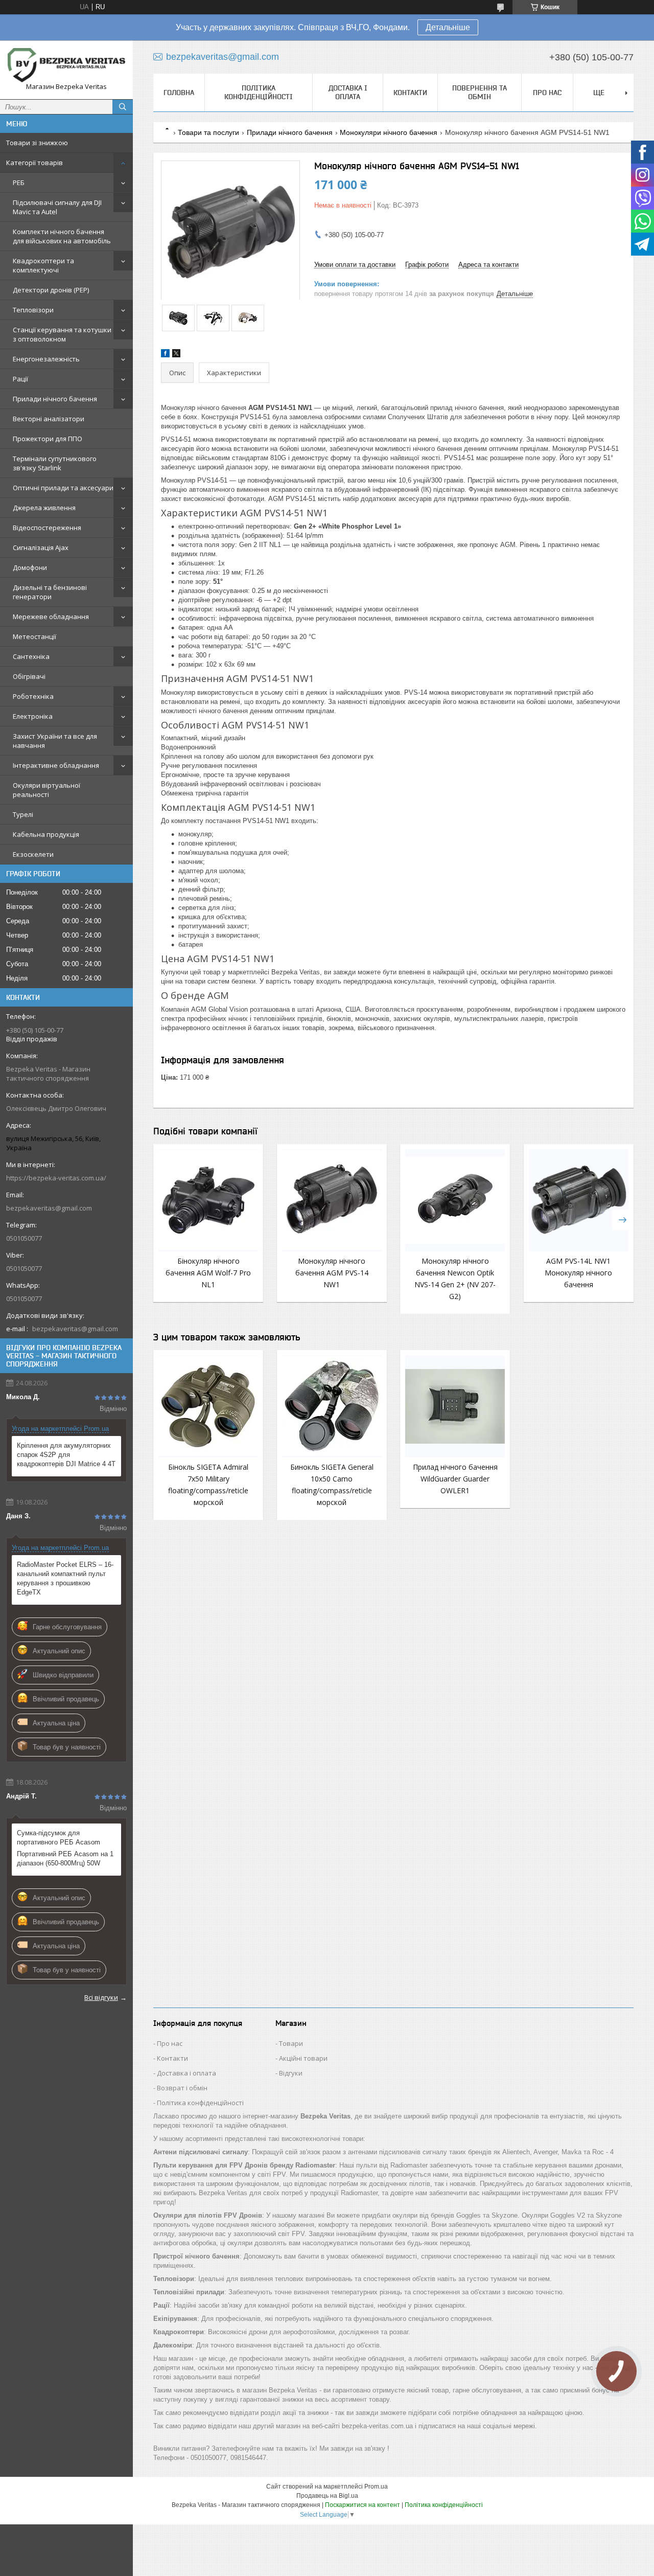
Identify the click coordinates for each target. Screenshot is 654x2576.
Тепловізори (33, 310)
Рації (20, 379)
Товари (291, 2043)
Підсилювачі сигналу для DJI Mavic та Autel (57, 207)
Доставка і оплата (348, 92)
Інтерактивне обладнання (56, 765)
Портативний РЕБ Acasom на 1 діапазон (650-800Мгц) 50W (65, 1859)
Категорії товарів (34, 163)
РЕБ (19, 183)
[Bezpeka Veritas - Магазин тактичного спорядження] (66, 65)
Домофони (30, 567)
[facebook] (165, 355)
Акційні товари (303, 2058)
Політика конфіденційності (259, 92)
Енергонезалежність (46, 359)
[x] (176, 355)
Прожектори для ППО (48, 439)
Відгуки (291, 2073)
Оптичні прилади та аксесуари (63, 488)
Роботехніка (33, 696)
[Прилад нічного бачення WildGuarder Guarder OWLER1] (455, 1406)
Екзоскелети (33, 854)
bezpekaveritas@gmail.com (49, 1208)
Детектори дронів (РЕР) (51, 290)
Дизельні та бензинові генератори (50, 592)
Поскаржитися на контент (363, 2505)
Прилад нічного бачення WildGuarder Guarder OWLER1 (455, 1479)
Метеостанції (34, 636)
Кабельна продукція (46, 834)
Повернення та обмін (480, 92)
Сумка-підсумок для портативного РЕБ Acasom (59, 1838)
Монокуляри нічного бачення (389, 132)
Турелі (23, 814)
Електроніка (33, 716)
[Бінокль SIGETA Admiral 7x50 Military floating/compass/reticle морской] (208, 1406)
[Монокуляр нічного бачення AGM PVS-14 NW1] (332, 1200)
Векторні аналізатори (49, 419)
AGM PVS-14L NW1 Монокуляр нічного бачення (578, 1273)
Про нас (547, 93)
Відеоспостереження (47, 528)
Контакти (410, 93)
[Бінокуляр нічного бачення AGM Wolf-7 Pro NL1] (208, 1200)
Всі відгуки (101, 1997)
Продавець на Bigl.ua (327, 2496)
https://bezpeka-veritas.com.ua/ (56, 1178)
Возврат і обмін (182, 2088)
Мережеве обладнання (51, 617)
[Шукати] (123, 107)
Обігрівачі (29, 676)
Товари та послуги (208, 132)
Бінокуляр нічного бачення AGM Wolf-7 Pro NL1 (208, 1273)
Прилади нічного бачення (55, 399)
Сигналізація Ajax (41, 548)
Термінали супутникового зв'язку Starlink (55, 463)
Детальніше (448, 27)
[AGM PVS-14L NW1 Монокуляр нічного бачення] (579, 1200)
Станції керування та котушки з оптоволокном (62, 334)
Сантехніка (31, 656)
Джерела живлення (44, 508)
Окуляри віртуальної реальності (46, 790)
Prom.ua (376, 2487)
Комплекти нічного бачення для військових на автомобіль (62, 236)
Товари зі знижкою (37, 143)
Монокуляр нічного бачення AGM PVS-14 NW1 (332, 1273)
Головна (179, 93)
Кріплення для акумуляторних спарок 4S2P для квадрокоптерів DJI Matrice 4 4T (66, 1455)
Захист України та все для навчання (55, 741)
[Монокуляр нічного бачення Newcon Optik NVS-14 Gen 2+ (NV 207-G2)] (455, 1200)
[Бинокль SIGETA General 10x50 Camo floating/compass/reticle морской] (332, 1406)
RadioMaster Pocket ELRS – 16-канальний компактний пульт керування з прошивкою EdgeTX (65, 1578)
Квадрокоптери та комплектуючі (43, 265)
